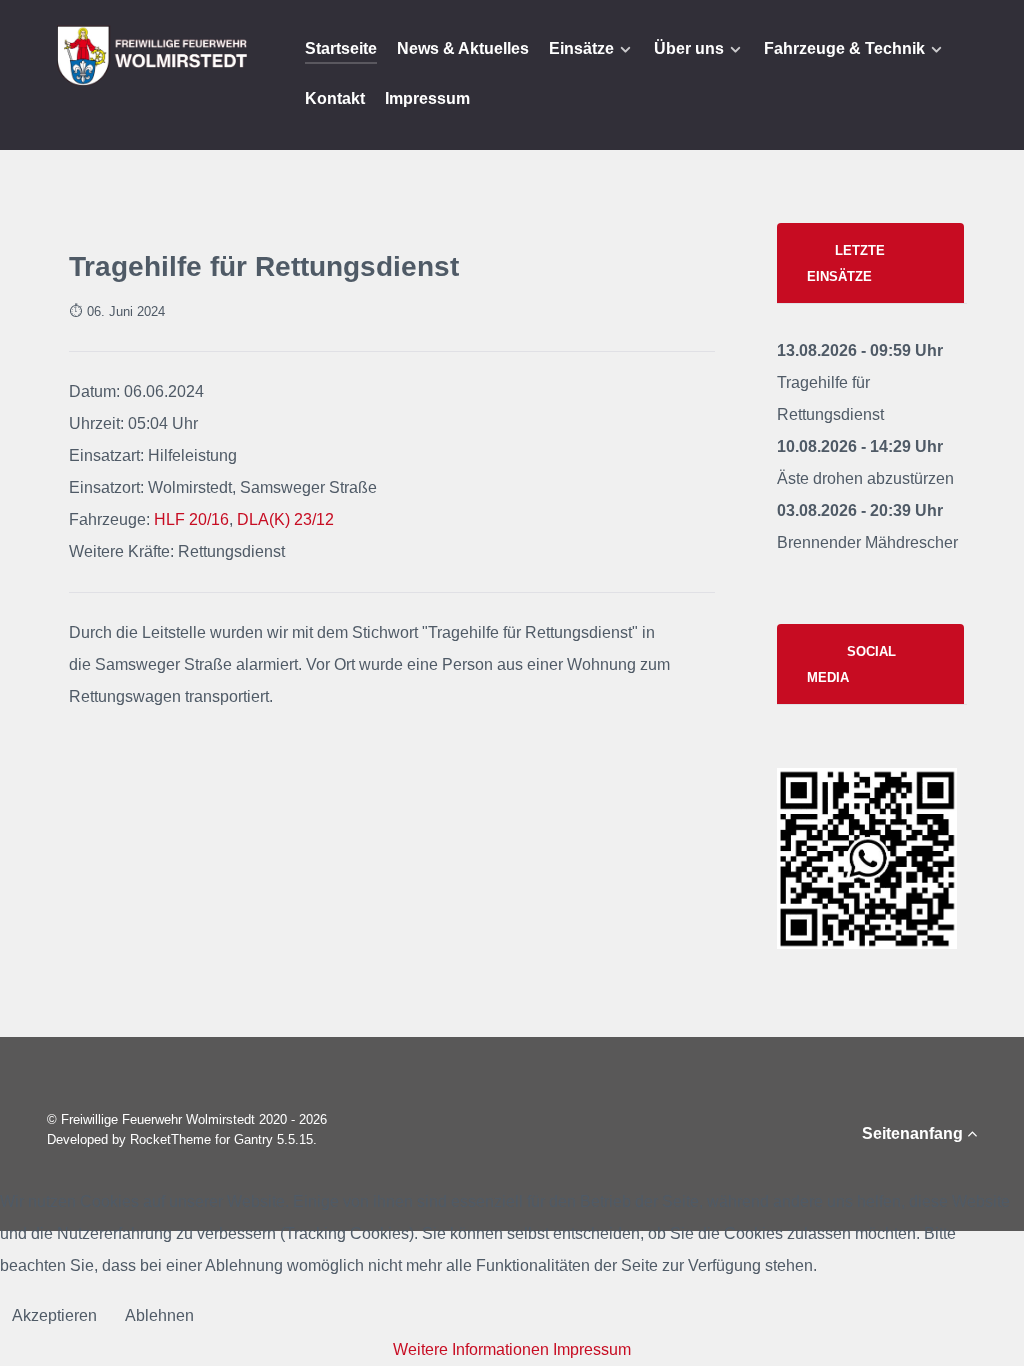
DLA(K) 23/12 (285, 519)
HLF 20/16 (191, 519)
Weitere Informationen (471, 1349)
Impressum (592, 1349)
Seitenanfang (914, 1133)
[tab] (872, 263)
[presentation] (870, 263)
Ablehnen (159, 1315)
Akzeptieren (54, 1315)
